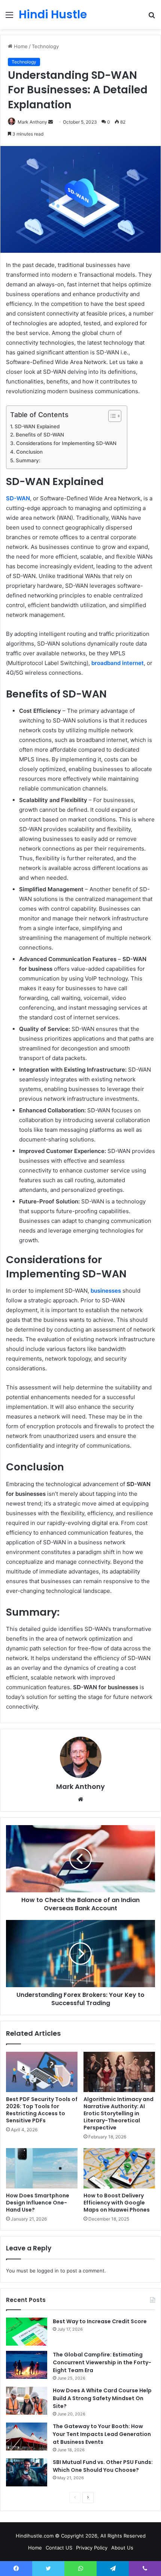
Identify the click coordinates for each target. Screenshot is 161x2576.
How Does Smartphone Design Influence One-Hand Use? (38, 2203)
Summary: (28, 460)
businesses (106, 1291)
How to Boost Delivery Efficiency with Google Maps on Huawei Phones (117, 2203)
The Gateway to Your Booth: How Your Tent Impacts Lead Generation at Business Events (102, 2434)
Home (20, 46)
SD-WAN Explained (37, 426)
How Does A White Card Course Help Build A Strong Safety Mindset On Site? (102, 2398)
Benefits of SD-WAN (41, 435)
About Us (122, 2548)
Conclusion (29, 452)
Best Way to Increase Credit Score (100, 2321)
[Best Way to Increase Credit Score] (27, 2332)
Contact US (59, 2548)
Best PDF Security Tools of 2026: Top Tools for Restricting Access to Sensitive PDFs (42, 2110)
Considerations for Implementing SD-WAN (68, 443)
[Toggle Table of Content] (111, 416)
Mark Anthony (80, 1786)
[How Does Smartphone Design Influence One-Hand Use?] (42, 2168)
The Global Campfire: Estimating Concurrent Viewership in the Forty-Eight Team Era (102, 2362)
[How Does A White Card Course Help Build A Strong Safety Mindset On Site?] (27, 2401)
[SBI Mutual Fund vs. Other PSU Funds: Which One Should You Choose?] (27, 2472)
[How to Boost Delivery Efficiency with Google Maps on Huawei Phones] (119, 2168)
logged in (48, 2271)
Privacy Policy (92, 2548)
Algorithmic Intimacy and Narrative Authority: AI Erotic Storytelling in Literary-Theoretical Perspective (119, 2113)
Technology (45, 46)
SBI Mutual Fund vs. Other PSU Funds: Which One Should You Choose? (103, 2466)
